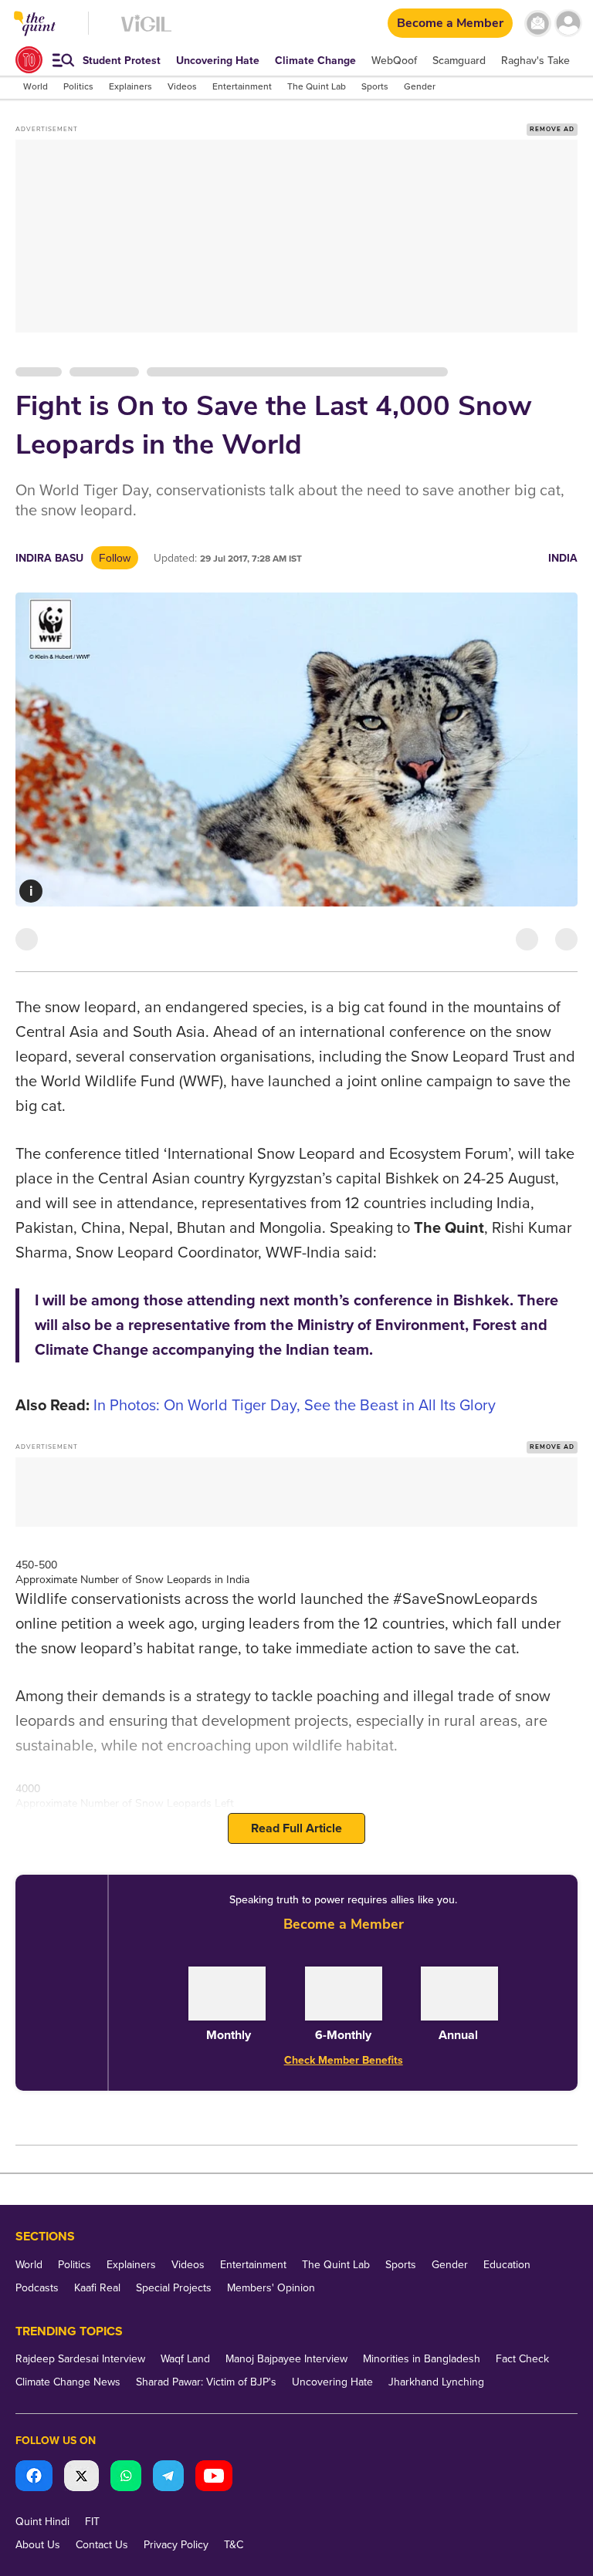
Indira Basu (49, 558)
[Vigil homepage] (146, 31)
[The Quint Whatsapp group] (126, 2478)
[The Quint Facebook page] (34, 2478)
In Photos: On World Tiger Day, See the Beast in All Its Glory (295, 1406)
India (563, 558)
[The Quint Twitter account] (81, 2478)
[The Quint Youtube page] (214, 2478)
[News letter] (538, 24)
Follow (115, 558)
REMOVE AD (552, 129)
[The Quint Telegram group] (168, 2478)
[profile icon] (568, 24)
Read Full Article (296, 1828)
